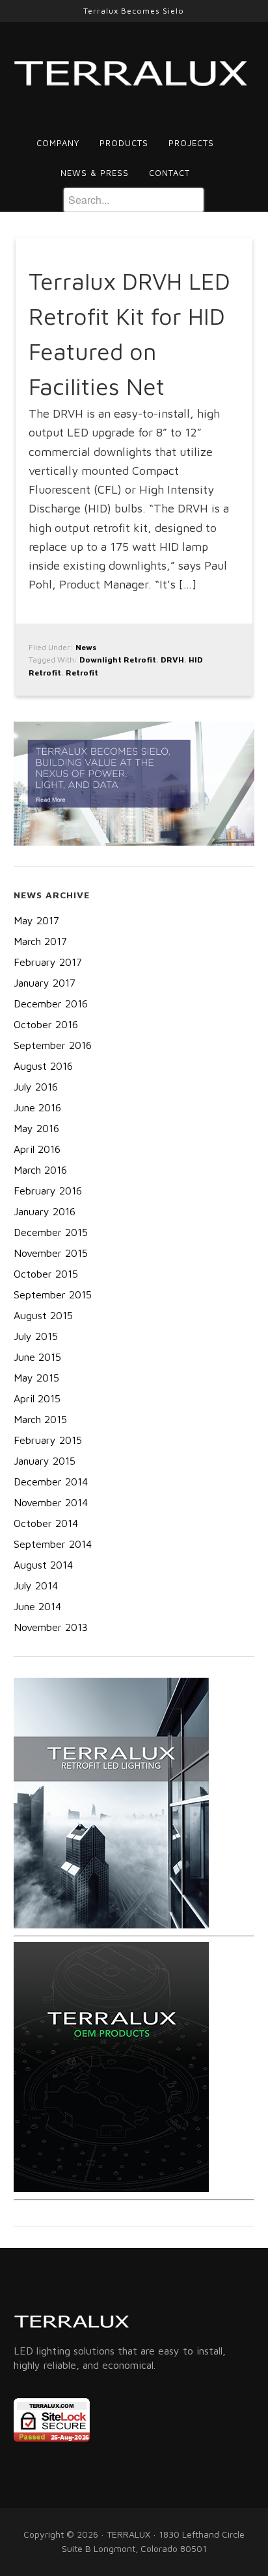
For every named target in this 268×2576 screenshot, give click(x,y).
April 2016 (37, 1149)
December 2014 (51, 1482)
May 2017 (36, 920)
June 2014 (37, 1606)
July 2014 (36, 1585)
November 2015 (51, 1253)
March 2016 (40, 1170)
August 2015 (43, 1315)
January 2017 (45, 983)
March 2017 (40, 941)
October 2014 (46, 1523)
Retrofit (82, 673)
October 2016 (46, 1024)
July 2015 (36, 1336)
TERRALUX (134, 75)
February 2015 (48, 1440)
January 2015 (45, 1461)
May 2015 (36, 1378)
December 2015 (51, 1232)
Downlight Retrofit (118, 660)
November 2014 (51, 1502)
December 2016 (51, 1004)
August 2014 (43, 1565)
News (86, 647)
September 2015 (53, 1294)
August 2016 (43, 1066)
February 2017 (48, 962)
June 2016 (37, 1107)
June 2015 (37, 1357)
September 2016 (53, 1045)
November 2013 (51, 1627)
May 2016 (36, 1128)
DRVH (172, 660)
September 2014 (53, 1544)
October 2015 (46, 1274)
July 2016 (36, 1087)
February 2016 (48, 1191)
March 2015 (40, 1419)
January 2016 (45, 1211)
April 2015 (37, 1398)
